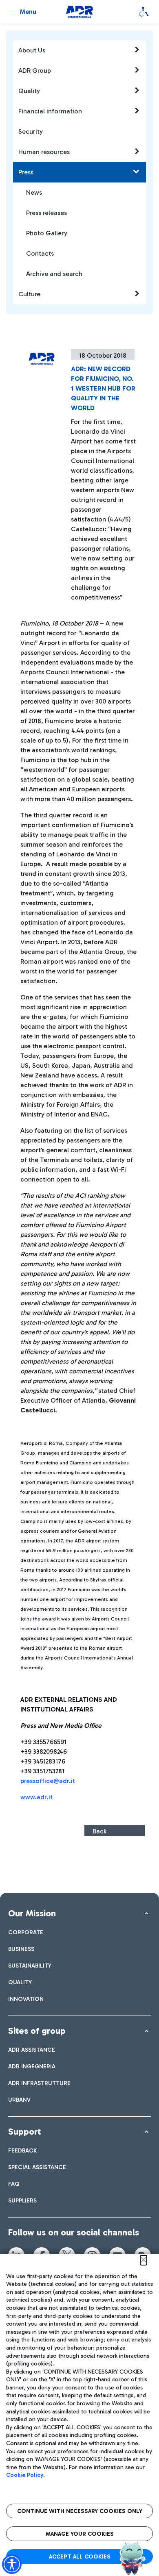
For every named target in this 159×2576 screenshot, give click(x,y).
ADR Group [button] (35, 71)
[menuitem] (26, 1932)
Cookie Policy (25, 2475)
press (28, 1781)
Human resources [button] (44, 152)
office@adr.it (55, 1781)
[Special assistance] (144, 12)
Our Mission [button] (32, 1913)
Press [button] (26, 172)
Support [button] (24, 2132)
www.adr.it (36, 1797)
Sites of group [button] (37, 2031)
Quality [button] (29, 91)
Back (99, 1831)
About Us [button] (32, 50)
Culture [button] (29, 294)
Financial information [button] (50, 111)
